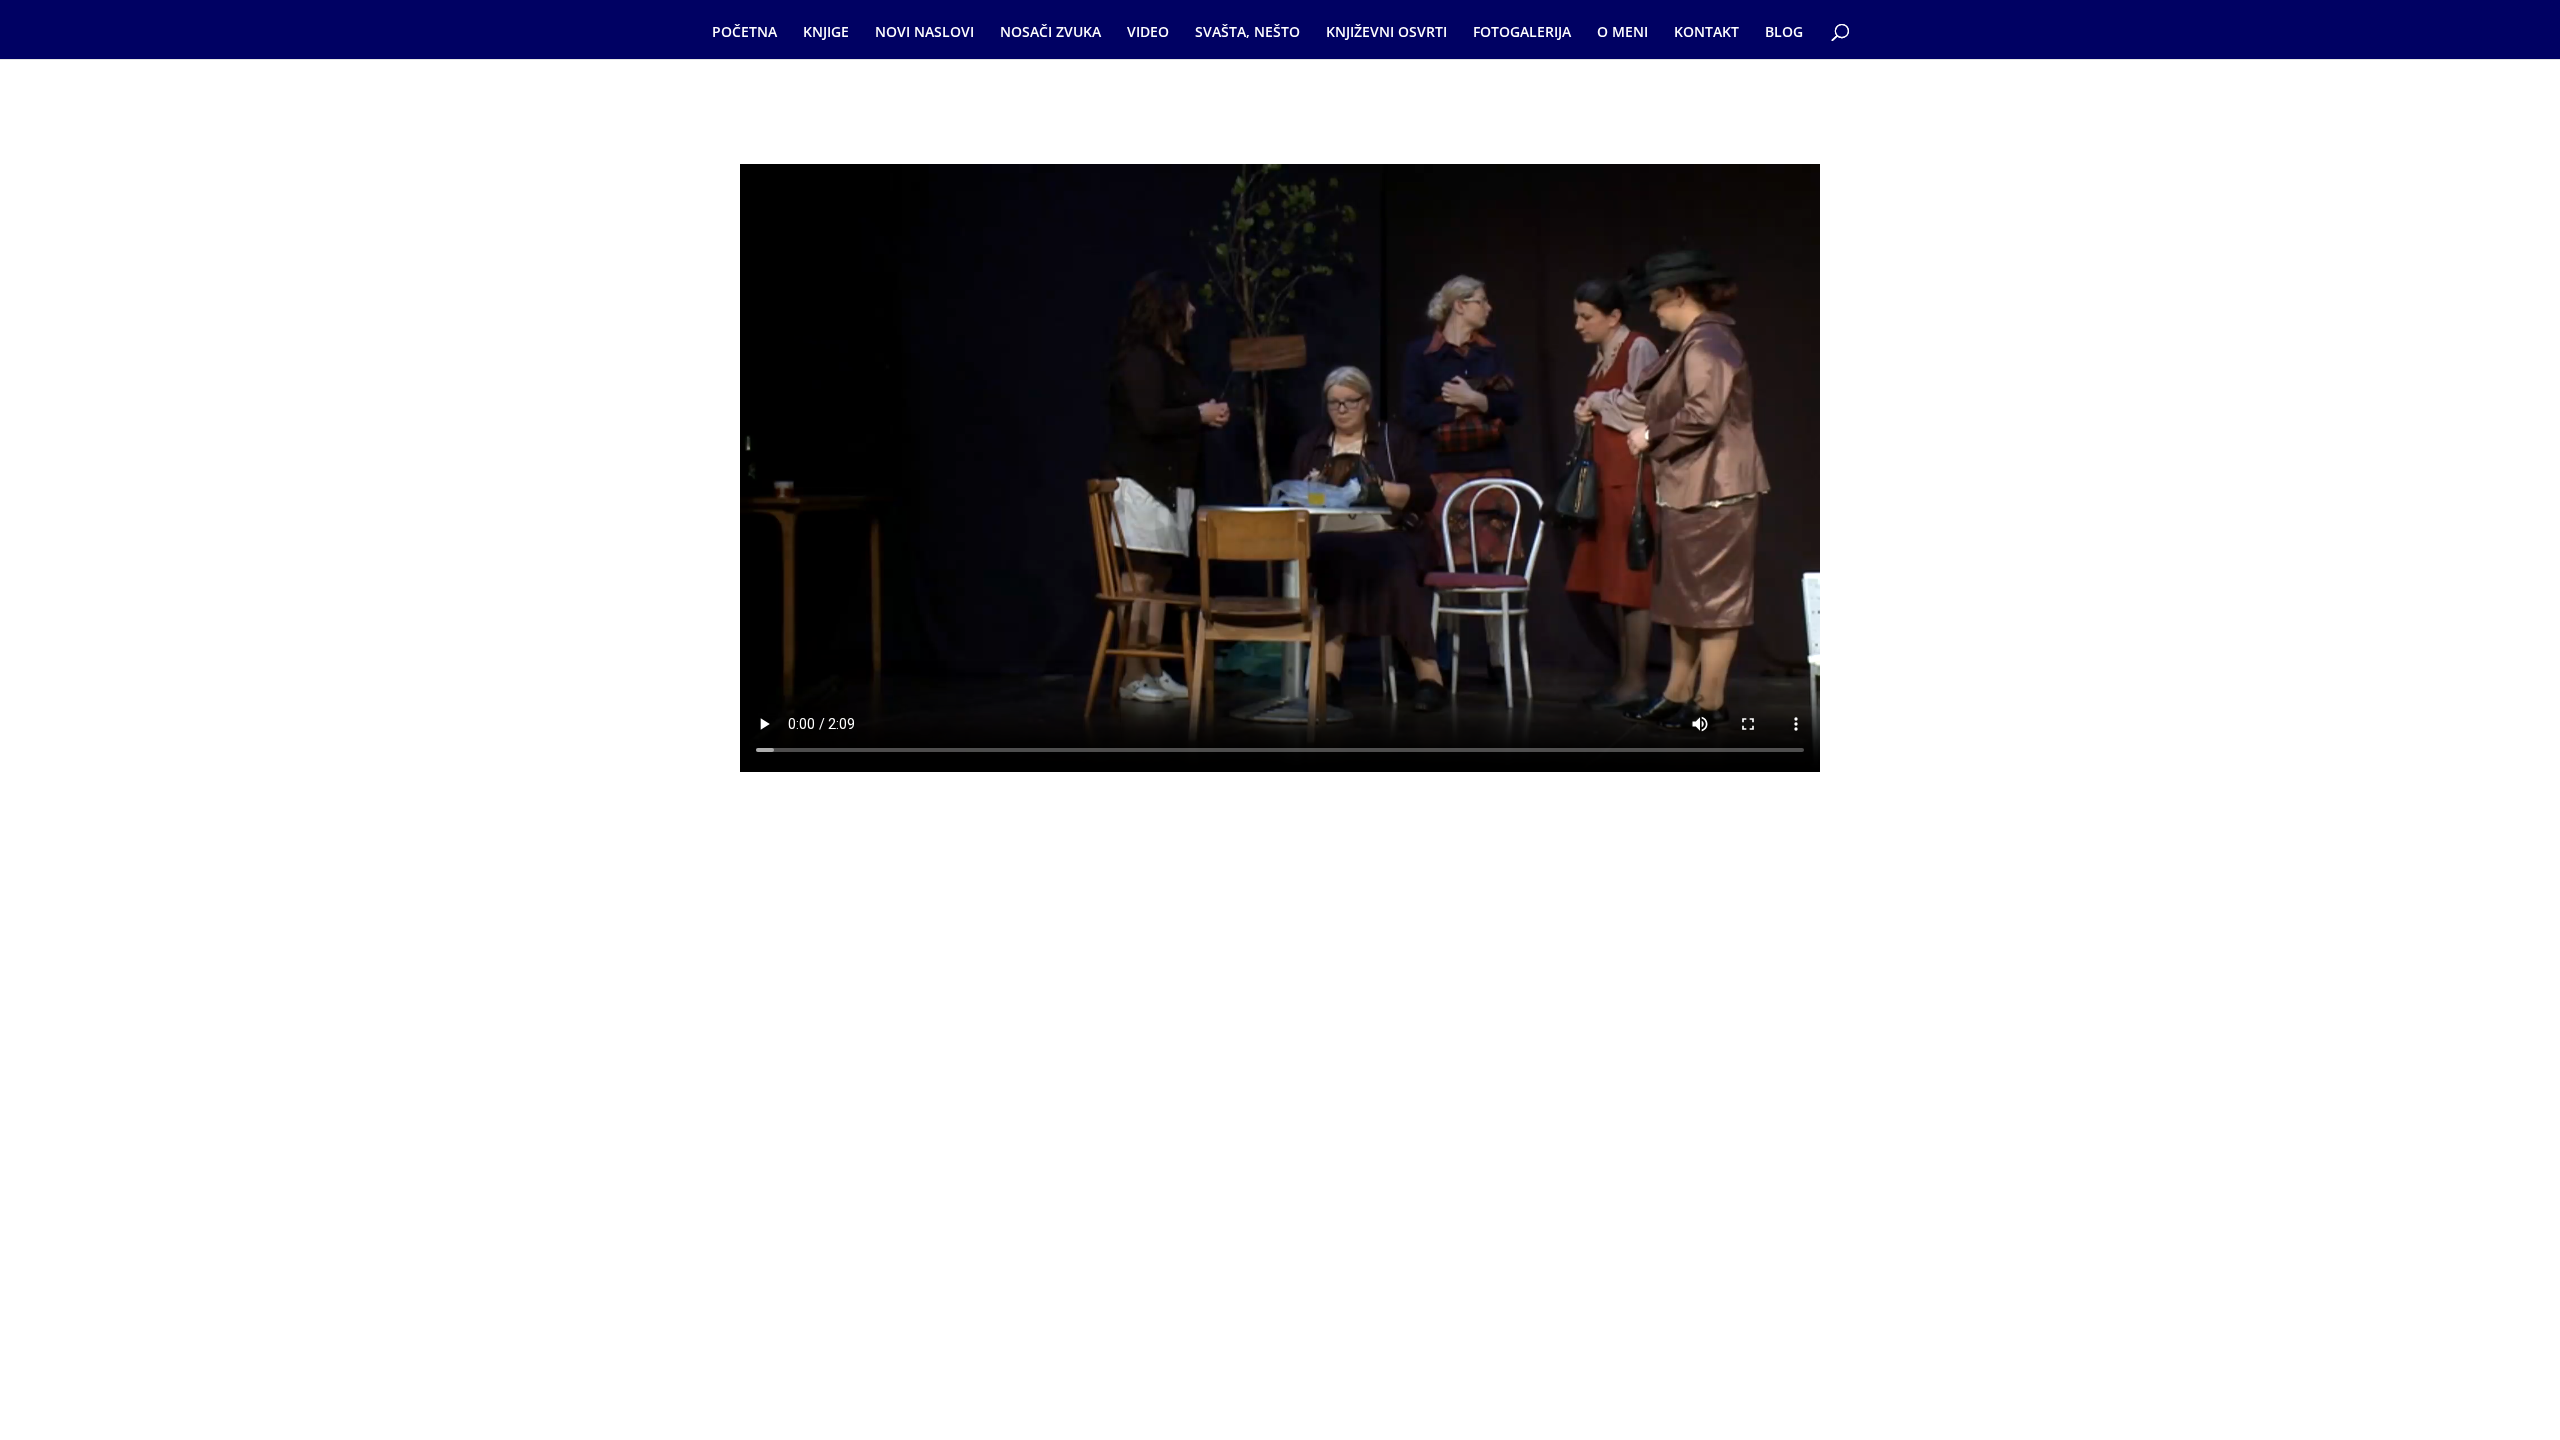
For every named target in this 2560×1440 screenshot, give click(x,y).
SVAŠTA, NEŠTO (1247, 33)
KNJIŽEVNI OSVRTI (1386, 33)
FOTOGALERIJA (1522, 33)
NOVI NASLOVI (924, 33)
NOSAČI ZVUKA (1050, 33)
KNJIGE (826, 33)
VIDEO (1148, 33)
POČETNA (744, 33)
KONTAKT (1706, 33)
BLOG (1784, 33)
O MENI (1622, 33)
